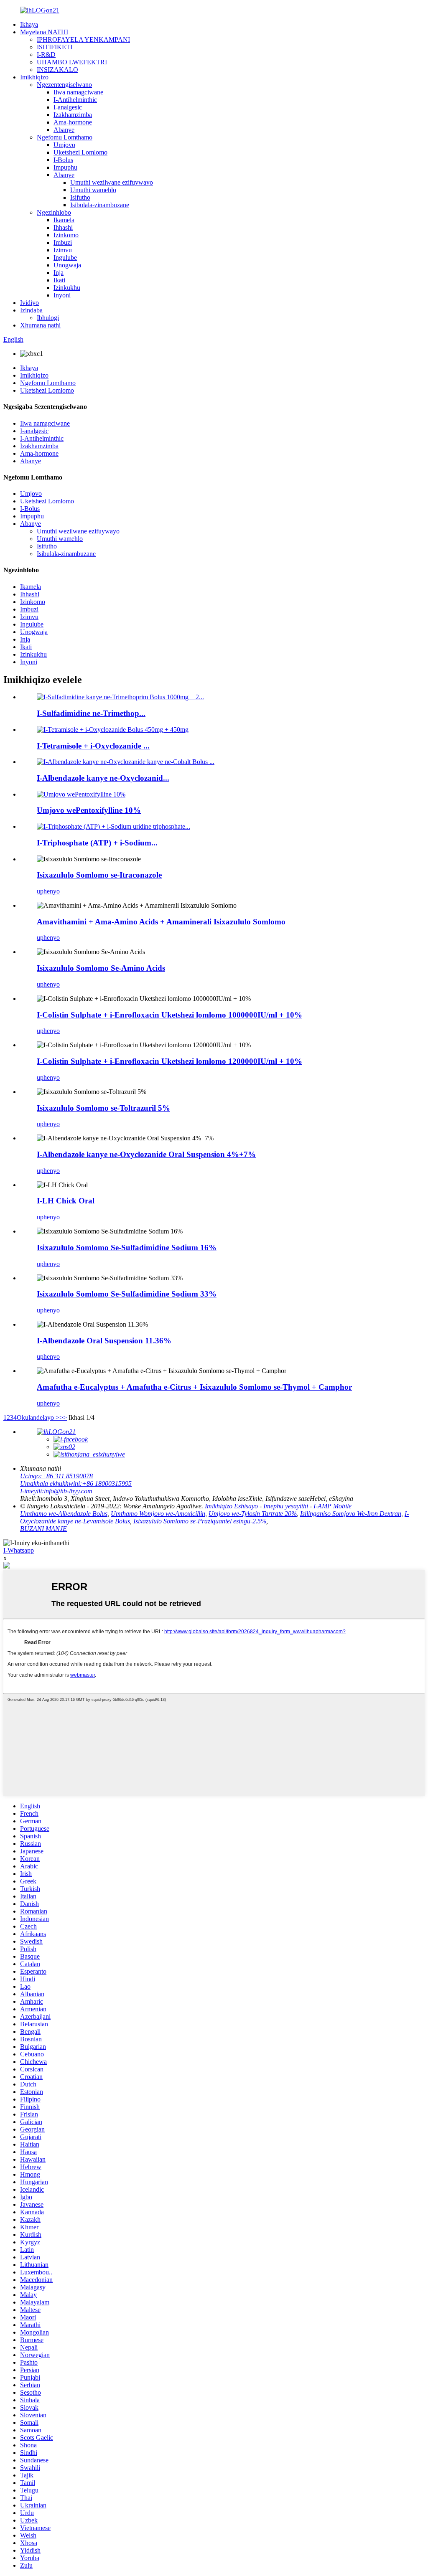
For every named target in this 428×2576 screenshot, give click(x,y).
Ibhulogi (48, 318)
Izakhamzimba (73, 115)
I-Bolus (63, 160)
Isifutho (80, 197)
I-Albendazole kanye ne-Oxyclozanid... (103, 778)
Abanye (64, 130)
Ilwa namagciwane (78, 92)
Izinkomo (66, 235)
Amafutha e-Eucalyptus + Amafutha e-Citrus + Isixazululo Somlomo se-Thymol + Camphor (194, 1387)
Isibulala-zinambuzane (100, 205)
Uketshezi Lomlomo (80, 152)
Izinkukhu (67, 288)
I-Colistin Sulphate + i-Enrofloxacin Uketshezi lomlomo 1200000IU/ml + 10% (169, 1061)
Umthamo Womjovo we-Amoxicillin (158, 1514)
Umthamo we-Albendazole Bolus (64, 1514)
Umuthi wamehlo (93, 190)
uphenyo (48, 891)
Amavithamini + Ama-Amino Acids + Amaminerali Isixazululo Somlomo (161, 922)
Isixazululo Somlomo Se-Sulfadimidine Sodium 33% (127, 1294)
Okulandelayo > (38, 1417)
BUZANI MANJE (43, 1529)
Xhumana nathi (40, 325)
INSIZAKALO (57, 70)
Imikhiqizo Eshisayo (231, 1506)
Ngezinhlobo (54, 212)
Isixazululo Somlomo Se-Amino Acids (101, 968)
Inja (59, 273)
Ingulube (65, 258)
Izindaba (31, 310)
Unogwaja (67, 265)
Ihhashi (63, 227)
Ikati (59, 280)
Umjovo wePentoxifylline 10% (89, 810)
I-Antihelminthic (75, 100)
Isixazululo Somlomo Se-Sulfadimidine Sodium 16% (127, 1247)
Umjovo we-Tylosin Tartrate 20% (253, 1514)
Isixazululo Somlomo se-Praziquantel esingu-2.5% (200, 1521)
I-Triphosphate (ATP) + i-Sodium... (97, 843)
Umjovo (64, 145)
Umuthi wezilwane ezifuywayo (112, 182)
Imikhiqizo (34, 77)
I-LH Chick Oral (66, 1201)
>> (63, 1417)
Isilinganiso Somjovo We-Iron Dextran (351, 1514)
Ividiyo (29, 303)
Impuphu (65, 167)
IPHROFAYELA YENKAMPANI (83, 39)
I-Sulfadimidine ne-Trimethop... (91, 713)
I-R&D (46, 55)
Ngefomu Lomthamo (65, 137)
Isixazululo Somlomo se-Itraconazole (99, 875)
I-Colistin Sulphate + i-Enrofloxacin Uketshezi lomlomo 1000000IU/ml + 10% (169, 1015)
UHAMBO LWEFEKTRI (72, 62)
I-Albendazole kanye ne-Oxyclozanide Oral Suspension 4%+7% (146, 1154)
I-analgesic (68, 107)
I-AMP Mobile (332, 1506)
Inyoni (62, 295)
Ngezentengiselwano (64, 85)
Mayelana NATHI (44, 32)
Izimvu (63, 250)
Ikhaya (29, 24)
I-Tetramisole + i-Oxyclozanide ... (93, 746)
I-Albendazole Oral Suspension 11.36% (104, 1341)
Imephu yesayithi (286, 1506)
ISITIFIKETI (55, 47)
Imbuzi (63, 242)
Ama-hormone (73, 122)
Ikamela (64, 220)
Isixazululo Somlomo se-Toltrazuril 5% (103, 1108)
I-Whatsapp (19, 1550)
